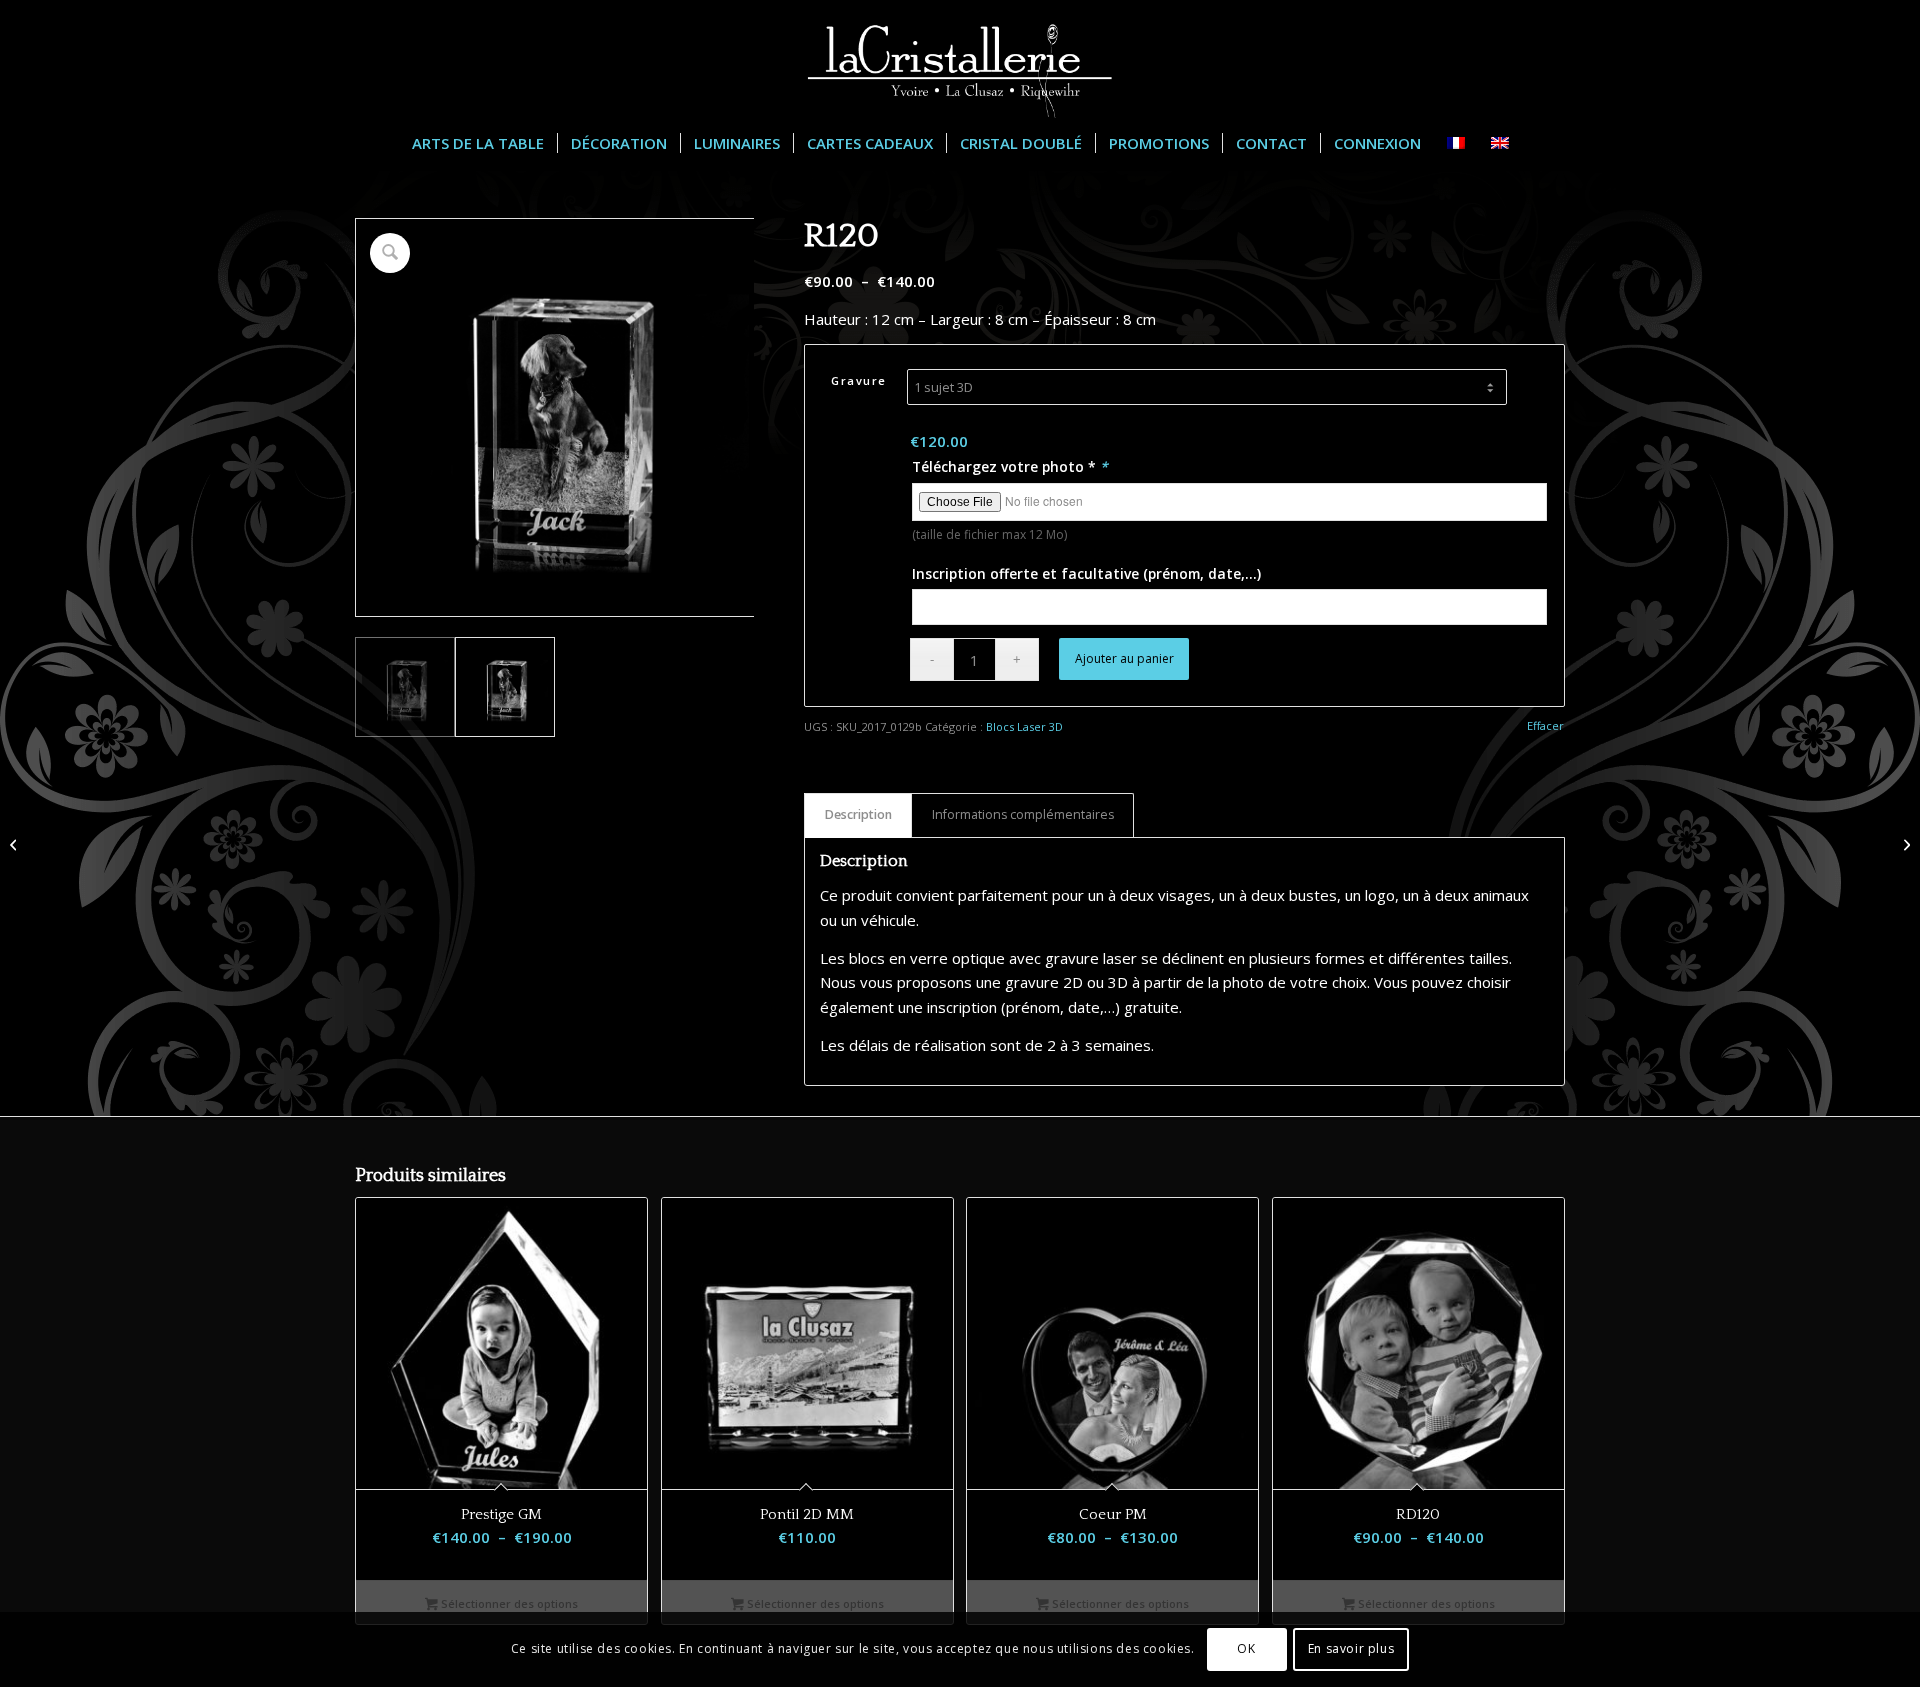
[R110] (15, 844)
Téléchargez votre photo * (1010, 466)
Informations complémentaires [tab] (1023, 814)
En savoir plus (1351, 1648)
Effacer (1545, 725)
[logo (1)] (960, 59)
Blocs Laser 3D (1024, 726)
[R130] (1904, 844)
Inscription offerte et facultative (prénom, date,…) (1086, 573)
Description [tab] (858, 814)
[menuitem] (478, 143)
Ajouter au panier (1124, 658)
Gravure (859, 380)
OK (1246, 1648)
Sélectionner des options (508, 1603)
